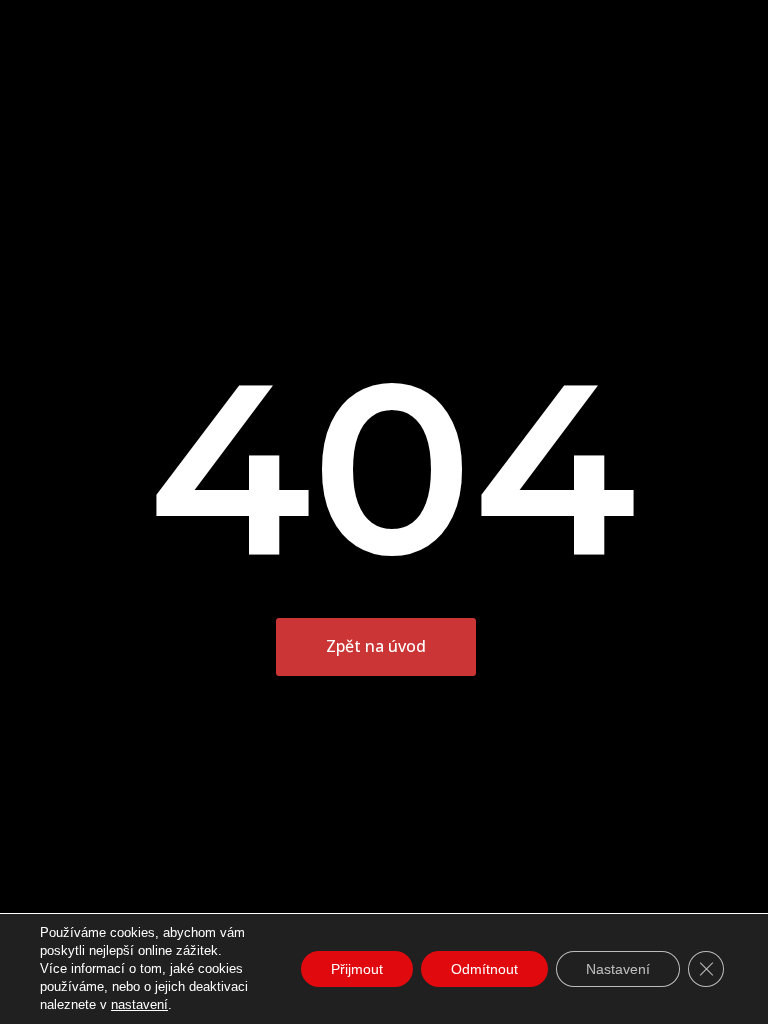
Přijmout (357, 969)
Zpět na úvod (376, 646)
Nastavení (618, 969)
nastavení (139, 1004)
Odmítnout (484, 969)
